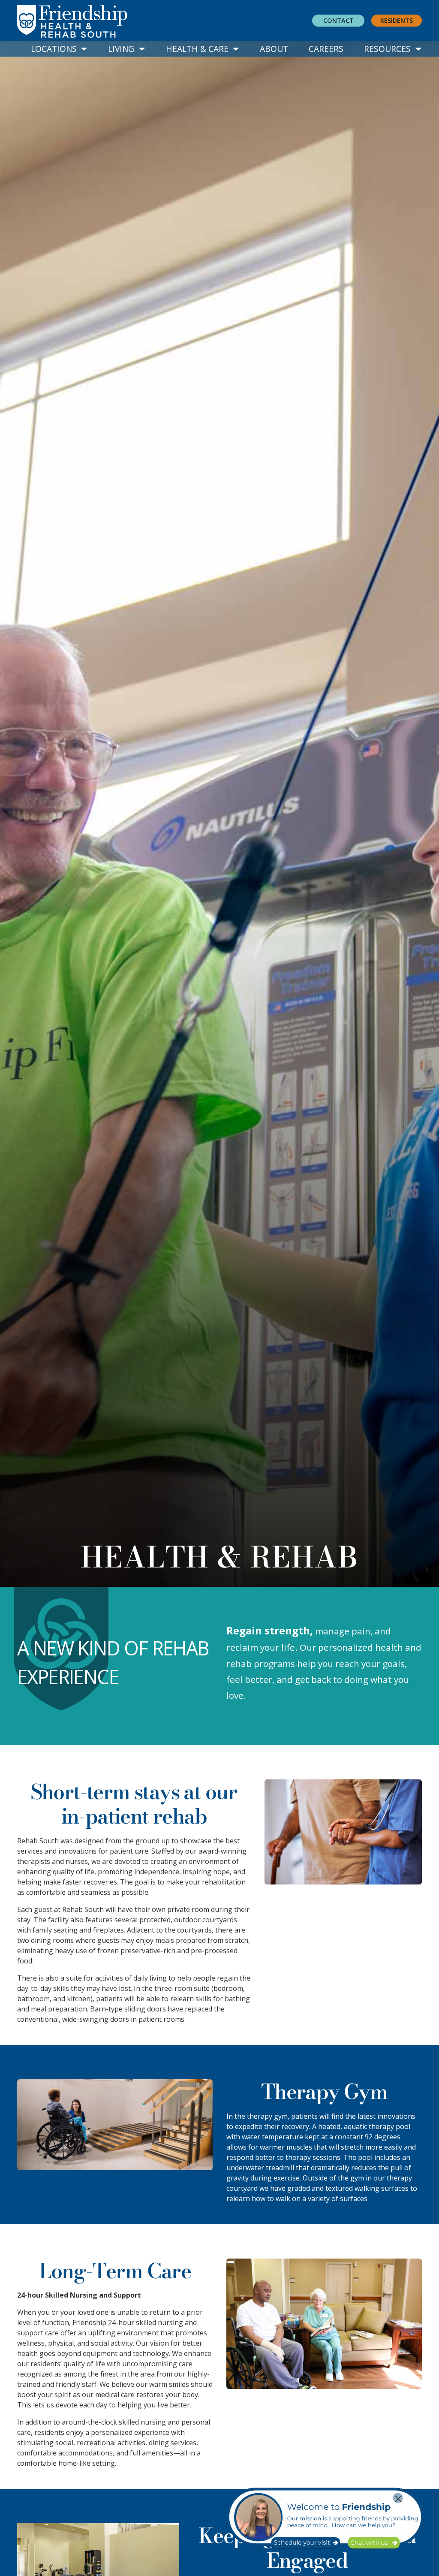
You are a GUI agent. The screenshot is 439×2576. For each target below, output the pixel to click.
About (274, 49)
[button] (59, 49)
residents (397, 20)
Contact (338, 20)
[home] (93, 21)
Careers (326, 49)
